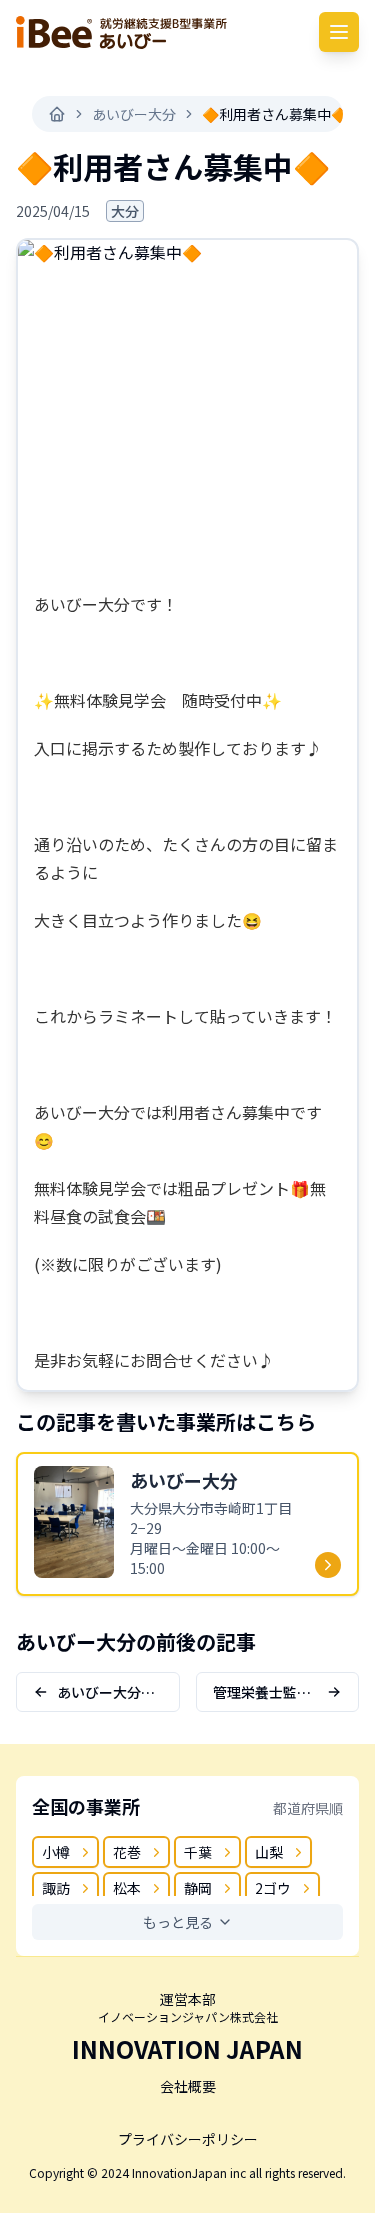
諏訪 (56, 1888)
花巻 (127, 1852)
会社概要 (188, 2086)
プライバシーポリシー (188, 2139)
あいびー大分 (134, 114)
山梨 (269, 1852)
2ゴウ (273, 1888)
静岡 (198, 1888)
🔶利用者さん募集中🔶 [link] (275, 114)
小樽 (56, 1852)
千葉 (198, 1852)
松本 (127, 1888)
